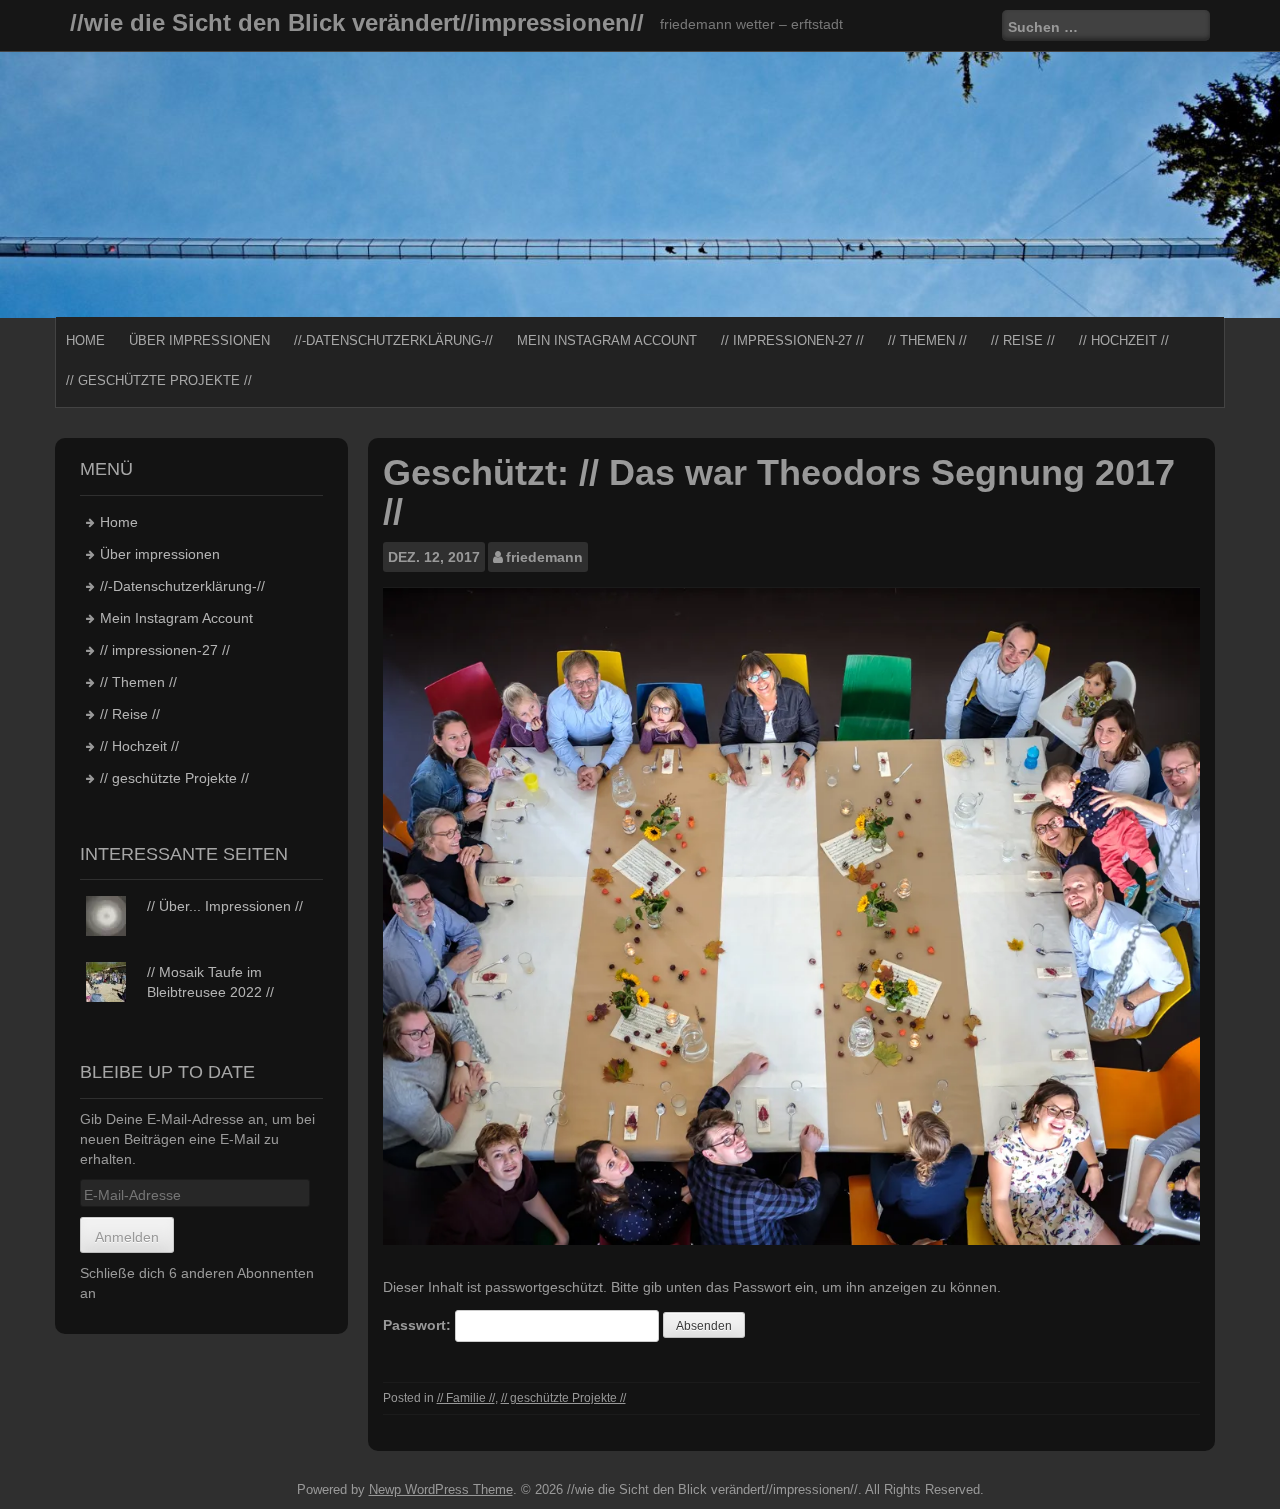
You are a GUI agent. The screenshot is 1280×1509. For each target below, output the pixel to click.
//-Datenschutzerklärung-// (393, 340)
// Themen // (927, 340)
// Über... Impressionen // (225, 906)
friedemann (544, 557)
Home (85, 340)
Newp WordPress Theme (441, 1489)
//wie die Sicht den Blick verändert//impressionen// (357, 22)
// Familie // (466, 1398)
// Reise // (1023, 340)
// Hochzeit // (1124, 340)
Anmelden (127, 1237)
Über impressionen (199, 340)
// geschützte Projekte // (159, 380)
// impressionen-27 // (792, 340)
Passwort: (419, 1325)
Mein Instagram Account (607, 340)
